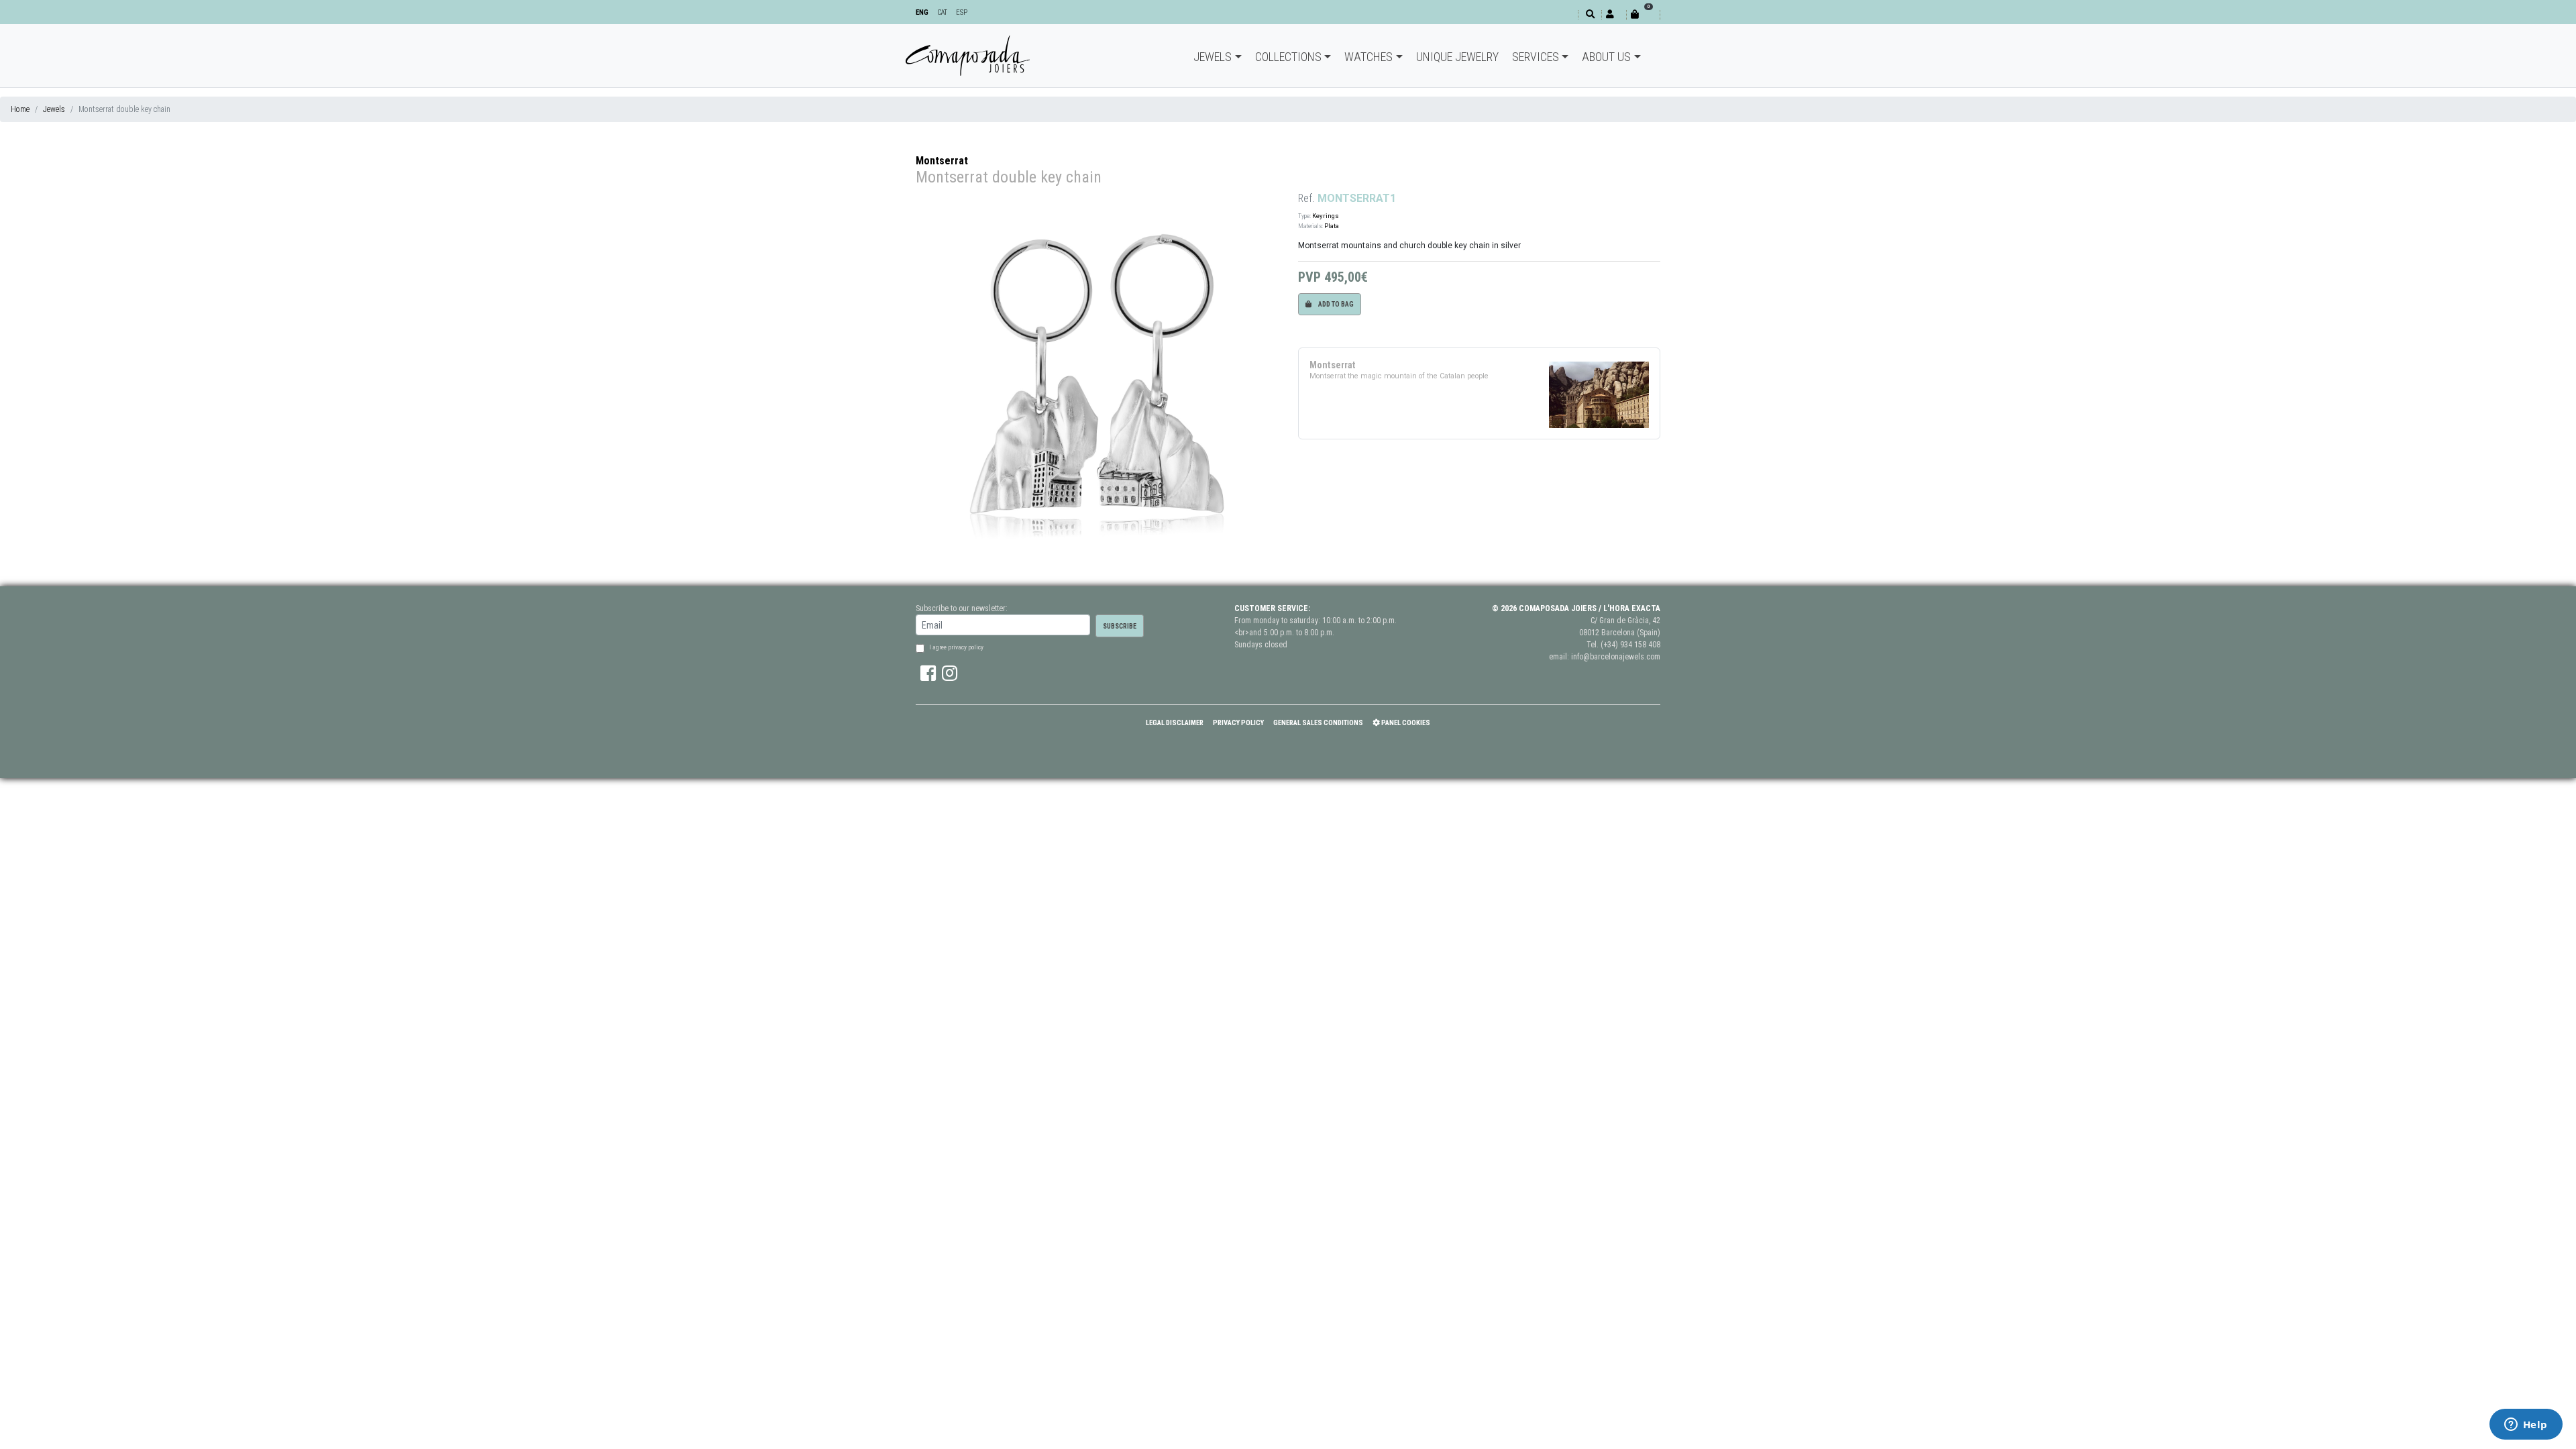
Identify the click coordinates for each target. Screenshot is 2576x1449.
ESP (962, 12)
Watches (1368, 57)
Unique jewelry (1457, 57)
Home (20, 109)
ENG (922, 12)
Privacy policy (1238, 723)
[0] (1643, 14)
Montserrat (942, 161)
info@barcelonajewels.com (1616, 657)
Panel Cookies (1405, 723)
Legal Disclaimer (1175, 723)
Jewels (1213, 57)
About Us (1606, 57)
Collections (1288, 57)
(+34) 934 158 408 (1630, 645)
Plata (1332, 226)
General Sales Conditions (1318, 723)
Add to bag (1335, 304)
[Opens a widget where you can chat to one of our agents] (2526, 1426)
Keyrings (1326, 216)
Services (1536, 57)
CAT (942, 12)
